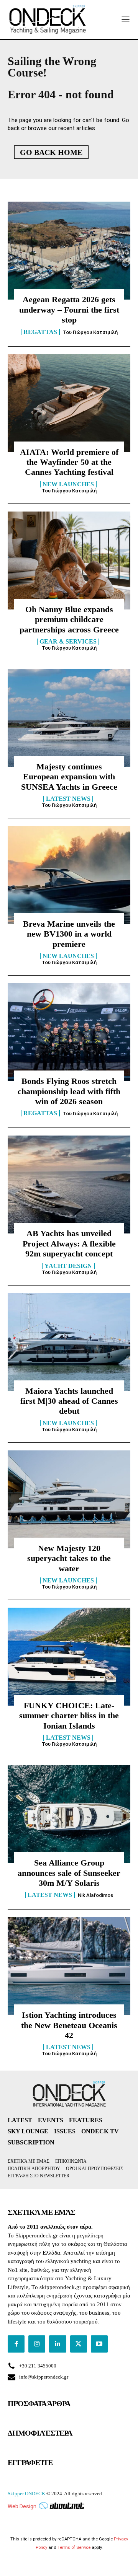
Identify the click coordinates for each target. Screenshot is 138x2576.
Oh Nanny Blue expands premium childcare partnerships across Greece (69, 619)
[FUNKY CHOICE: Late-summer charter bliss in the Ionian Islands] (69, 1657)
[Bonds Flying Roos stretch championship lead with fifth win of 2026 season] (69, 1032)
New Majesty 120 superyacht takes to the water (69, 1558)
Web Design (22, 2506)
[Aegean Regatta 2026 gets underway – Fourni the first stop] (69, 251)
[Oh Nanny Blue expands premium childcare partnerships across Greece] (69, 560)
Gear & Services (68, 642)
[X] (79, 2344)
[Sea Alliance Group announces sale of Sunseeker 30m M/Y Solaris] (69, 1814)
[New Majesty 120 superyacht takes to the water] (69, 1499)
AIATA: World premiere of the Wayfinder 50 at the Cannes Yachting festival (69, 462)
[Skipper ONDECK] (48, 20)
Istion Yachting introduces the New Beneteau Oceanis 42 (69, 2025)
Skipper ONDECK (26, 2494)
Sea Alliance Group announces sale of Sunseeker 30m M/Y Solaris (69, 1873)
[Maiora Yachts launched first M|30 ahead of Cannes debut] (69, 1342)
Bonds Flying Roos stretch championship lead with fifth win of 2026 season (69, 1091)
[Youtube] (99, 2344)
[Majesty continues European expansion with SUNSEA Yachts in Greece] (69, 718)
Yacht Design (68, 1266)
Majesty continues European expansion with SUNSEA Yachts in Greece (69, 777)
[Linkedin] (58, 2344)
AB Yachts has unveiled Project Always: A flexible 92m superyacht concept (69, 1243)
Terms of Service (74, 2547)
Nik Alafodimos (95, 1895)
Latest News (68, 799)
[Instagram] (37, 2344)
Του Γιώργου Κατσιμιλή (90, 332)
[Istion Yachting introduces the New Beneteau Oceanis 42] (69, 1966)
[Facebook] (16, 2344)
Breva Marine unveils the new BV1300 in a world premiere (69, 934)
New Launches (68, 484)
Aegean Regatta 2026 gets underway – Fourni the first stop (69, 310)
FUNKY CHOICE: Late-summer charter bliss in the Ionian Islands (69, 1716)
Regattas (40, 332)
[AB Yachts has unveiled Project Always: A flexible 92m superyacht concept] (69, 1185)
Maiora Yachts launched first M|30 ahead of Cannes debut (69, 1401)
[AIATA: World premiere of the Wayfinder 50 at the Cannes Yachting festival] (69, 403)
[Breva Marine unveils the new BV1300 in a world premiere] (69, 875)
